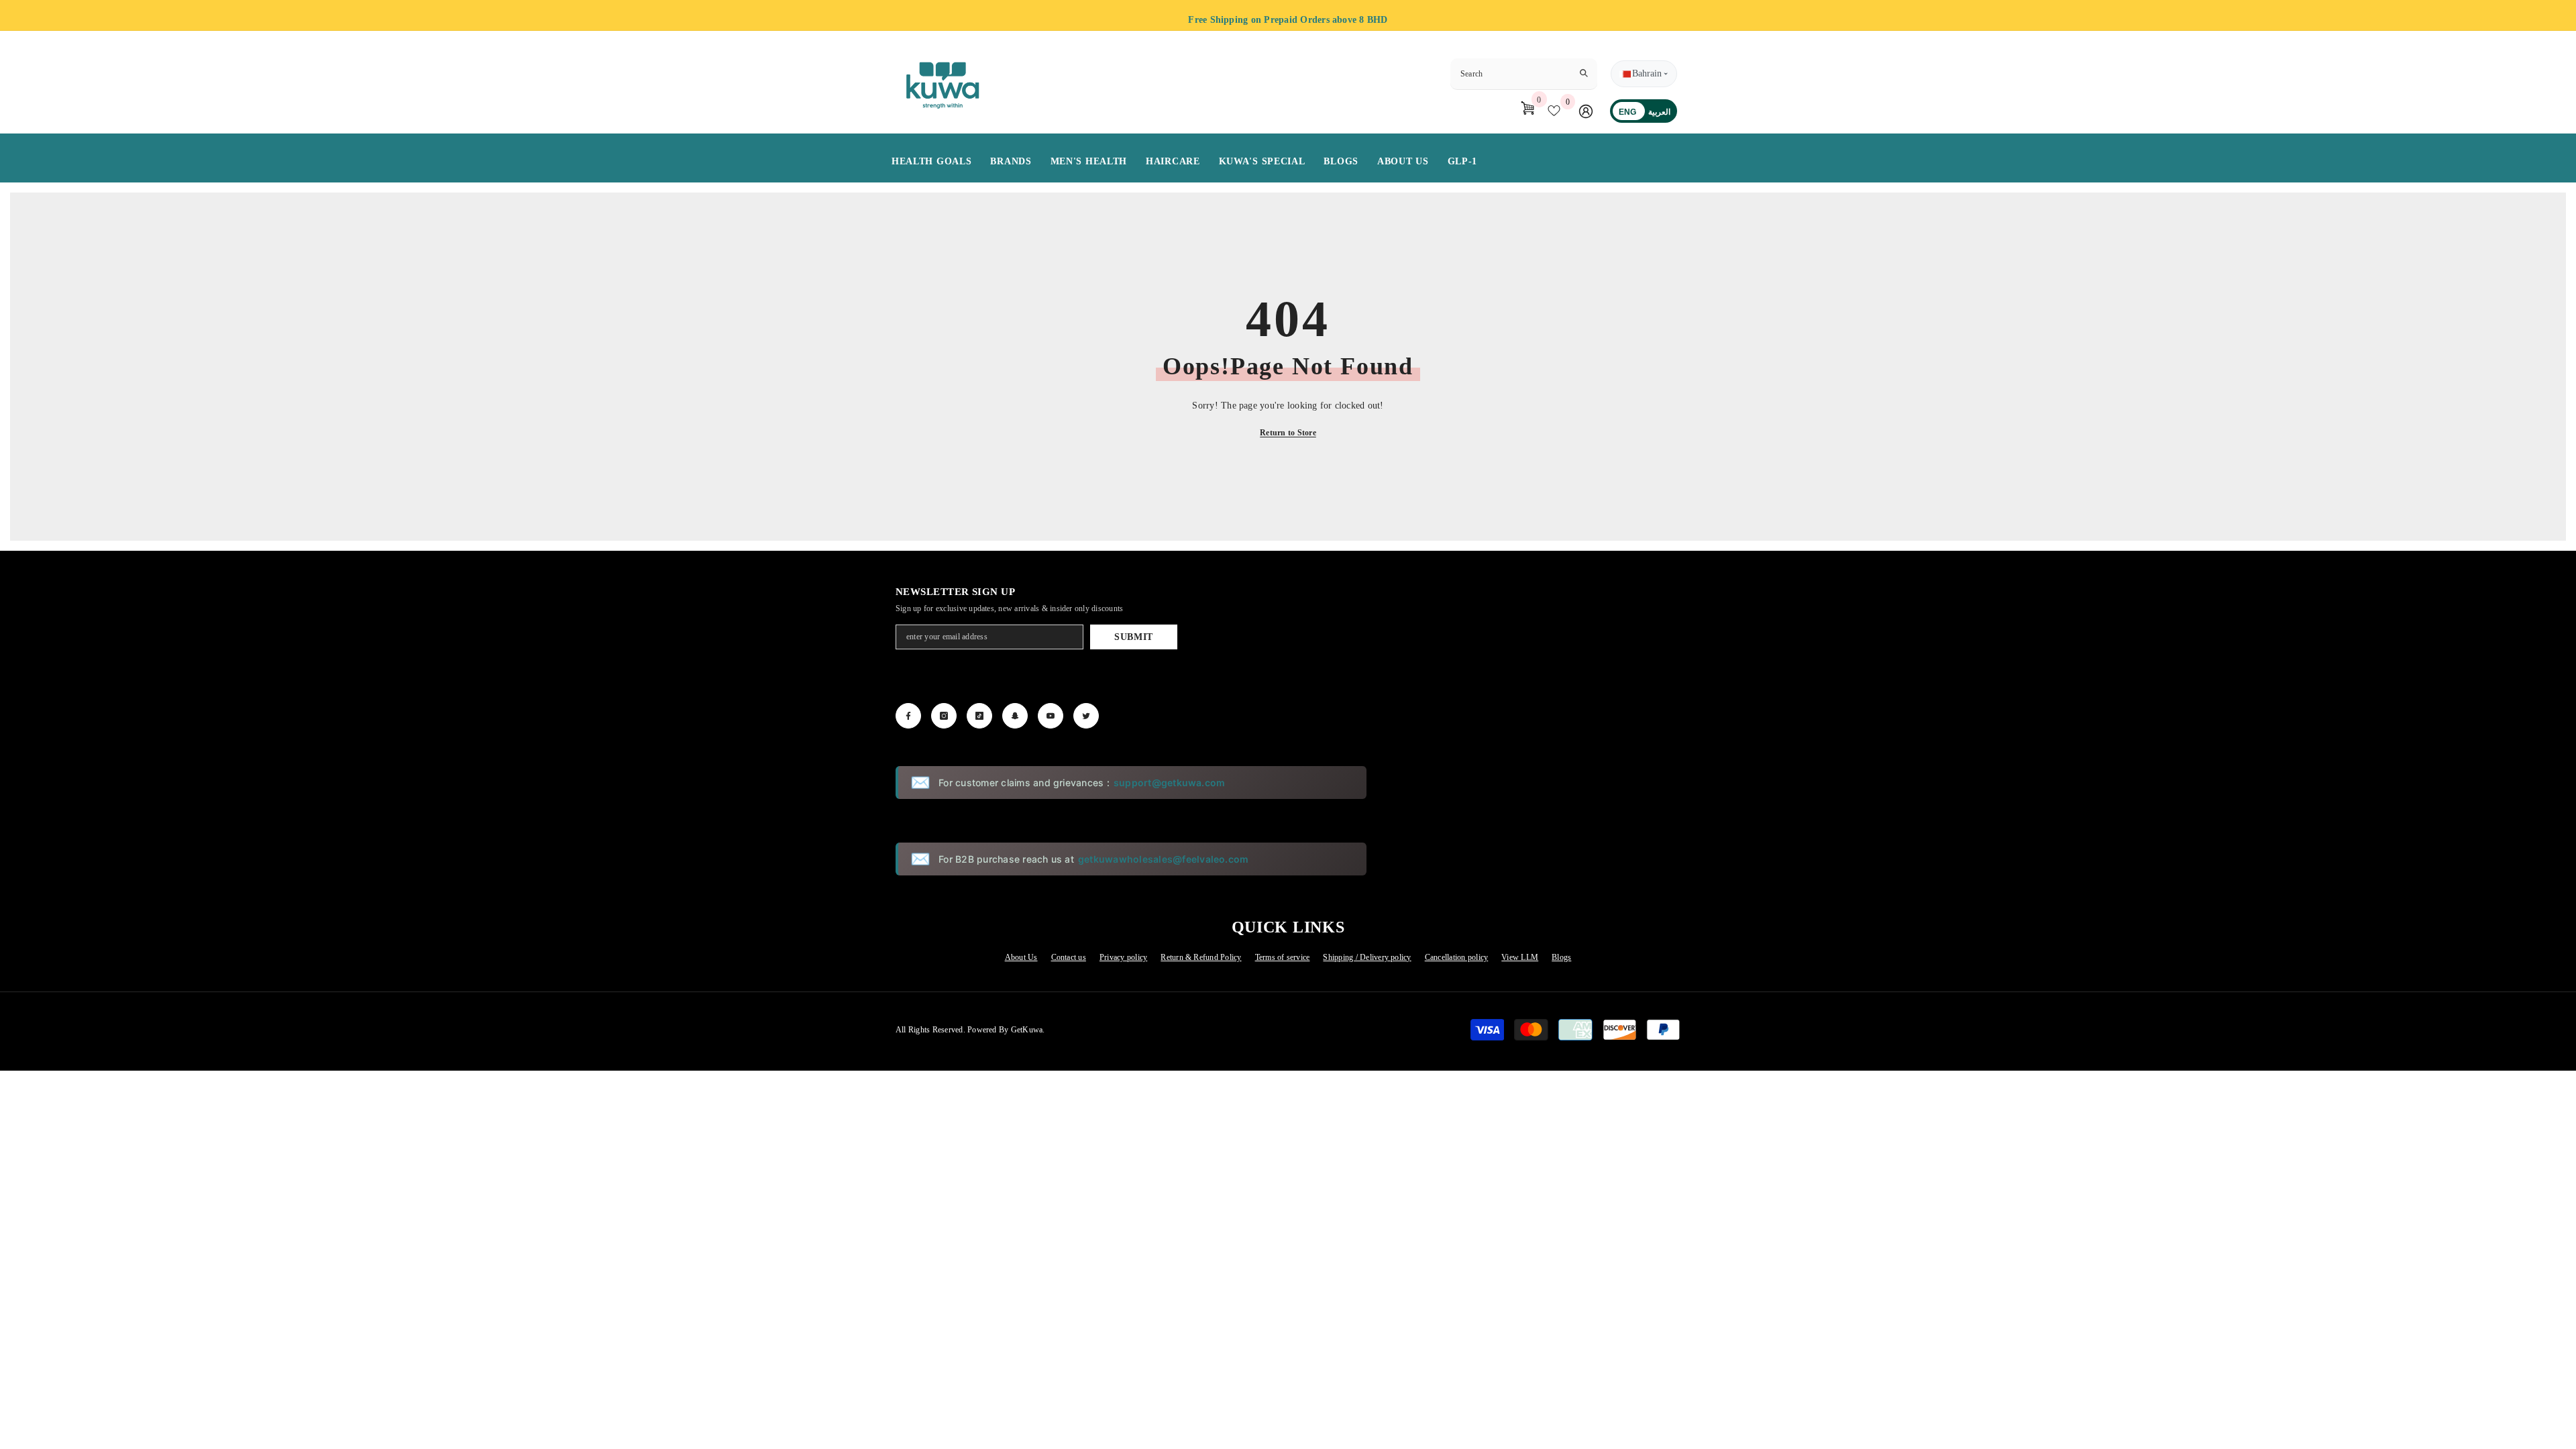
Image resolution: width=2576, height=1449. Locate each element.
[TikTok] (979, 716)
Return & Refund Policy (1201, 957)
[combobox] (1513, 74)
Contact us (1069, 957)
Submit (1134, 637)
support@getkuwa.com (1170, 783)
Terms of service (1283, 957)
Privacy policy (1123, 957)
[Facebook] (908, 716)
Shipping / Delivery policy (1367, 957)
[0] (1557, 111)
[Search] (1524, 74)
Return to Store (1288, 433)
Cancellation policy (1457, 957)
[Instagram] (944, 716)
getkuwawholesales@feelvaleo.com (1163, 859)
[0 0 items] (1522, 111)
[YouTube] (1051, 716)
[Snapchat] (1015, 716)
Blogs (1561, 957)
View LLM (1520, 957)
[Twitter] (1086, 716)
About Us (1021, 957)
